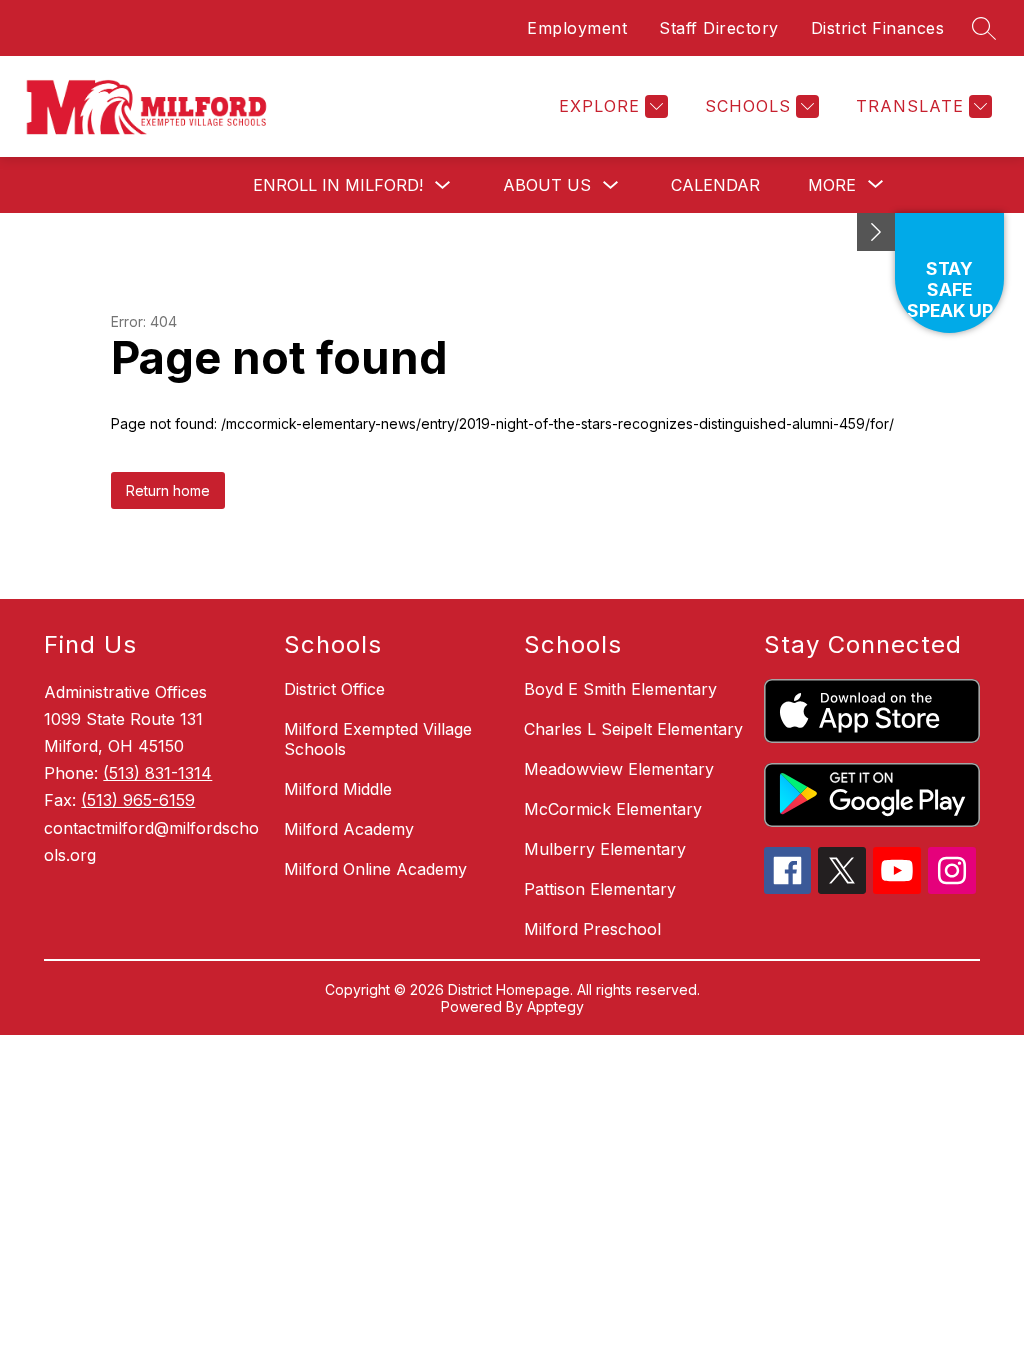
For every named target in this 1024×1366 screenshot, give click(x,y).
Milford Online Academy (375, 869)
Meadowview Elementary (619, 769)
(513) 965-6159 (138, 800)
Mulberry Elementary (605, 849)
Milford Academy (349, 829)
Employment (577, 28)
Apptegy (555, 1006)
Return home (168, 490)
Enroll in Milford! (338, 185)
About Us (547, 185)
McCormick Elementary (613, 809)
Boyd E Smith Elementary (620, 689)
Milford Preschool (592, 929)
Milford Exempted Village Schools (378, 739)
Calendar (715, 185)
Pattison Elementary (600, 889)
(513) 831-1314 (157, 773)
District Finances (878, 28)
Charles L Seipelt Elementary (633, 729)
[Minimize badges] (876, 232)
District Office (334, 689)
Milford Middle (338, 789)
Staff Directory (719, 28)
